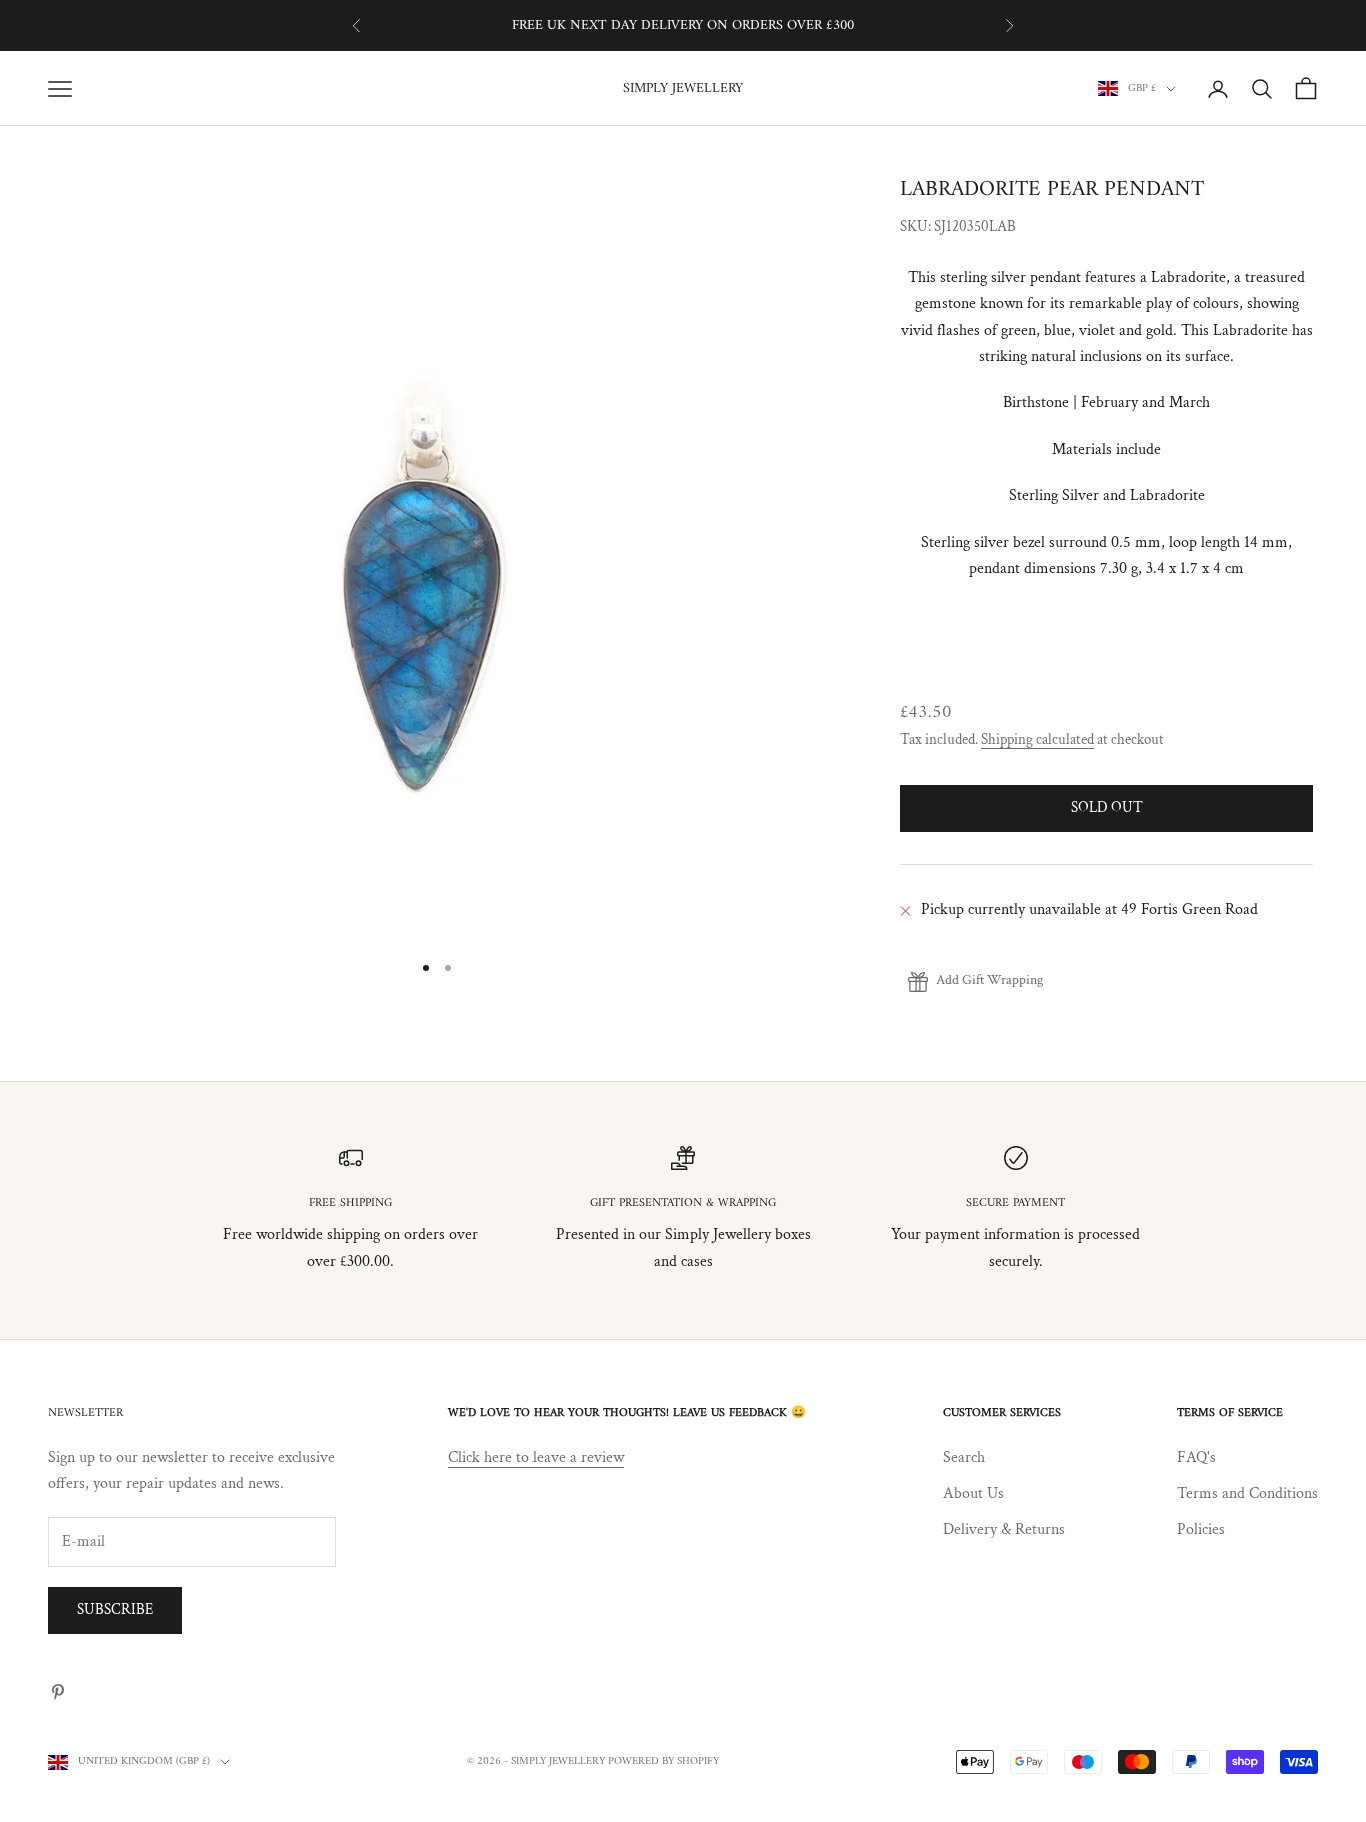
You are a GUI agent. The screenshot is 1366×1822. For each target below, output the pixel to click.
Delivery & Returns (1004, 1529)
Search (964, 1457)
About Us (973, 1493)
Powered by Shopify (663, 1761)
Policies (1201, 1529)
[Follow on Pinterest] (58, 1692)
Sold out (1107, 808)
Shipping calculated (1037, 739)
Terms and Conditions (1247, 1493)
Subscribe (115, 1609)
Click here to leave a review (536, 1457)
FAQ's (1196, 1457)
